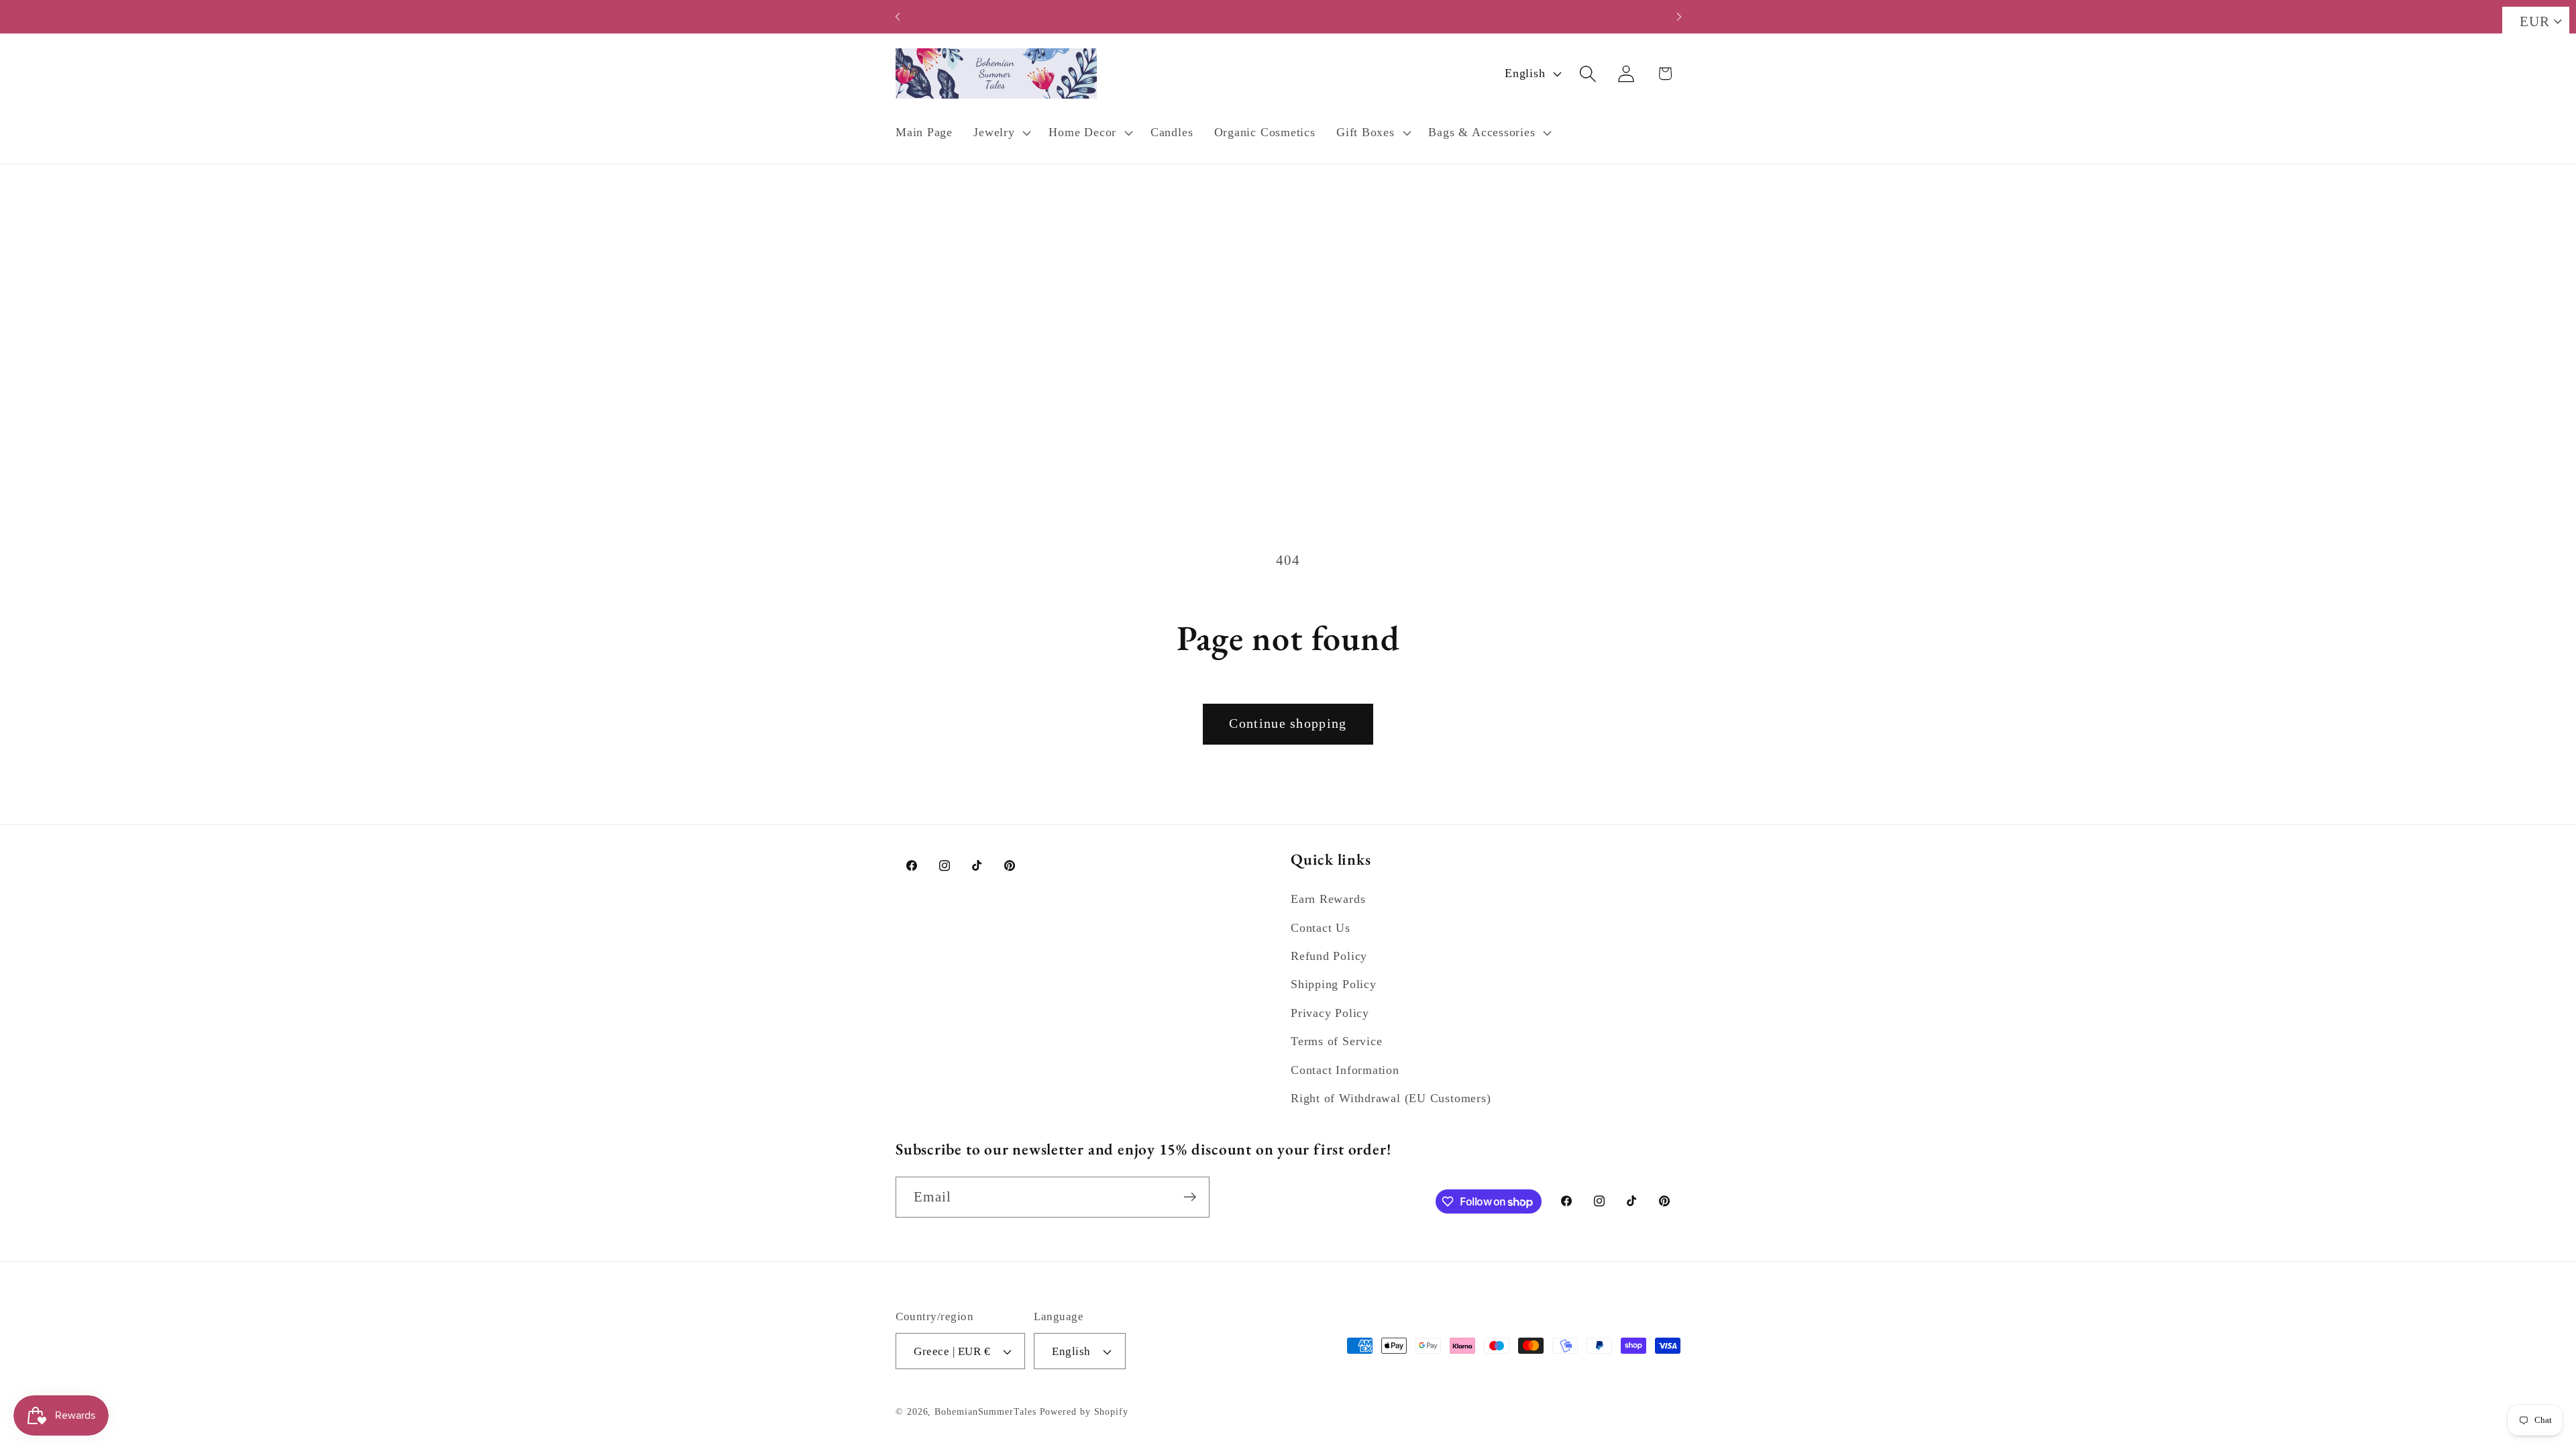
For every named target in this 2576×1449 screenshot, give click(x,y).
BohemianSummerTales (985, 1411)
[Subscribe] (1190, 1197)
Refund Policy (1329, 956)
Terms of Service (1336, 1041)
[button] (1001, 133)
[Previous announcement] (898, 16)
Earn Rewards (1328, 899)
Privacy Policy (1330, 1013)
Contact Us (1321, 928)
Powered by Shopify (1084, 1411)
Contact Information (1345, 1070)
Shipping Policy (1334, 984)
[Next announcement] (1679, 16)
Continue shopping (1288, 723)
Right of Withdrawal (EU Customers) (1391, 1098)
